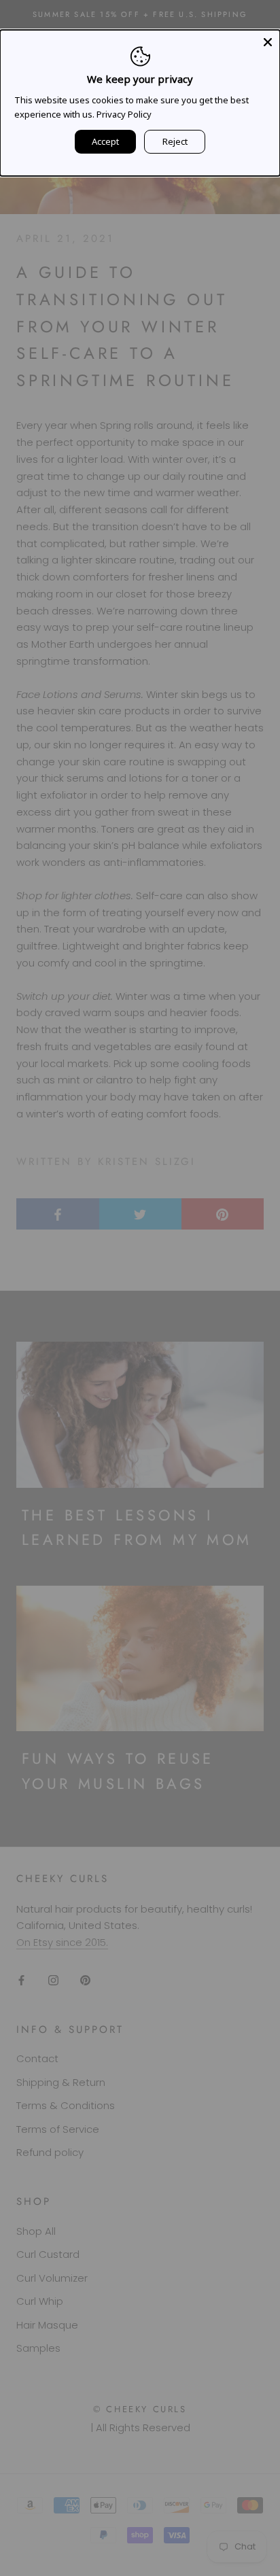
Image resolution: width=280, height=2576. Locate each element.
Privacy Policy (124, 114)
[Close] (268, 42)
